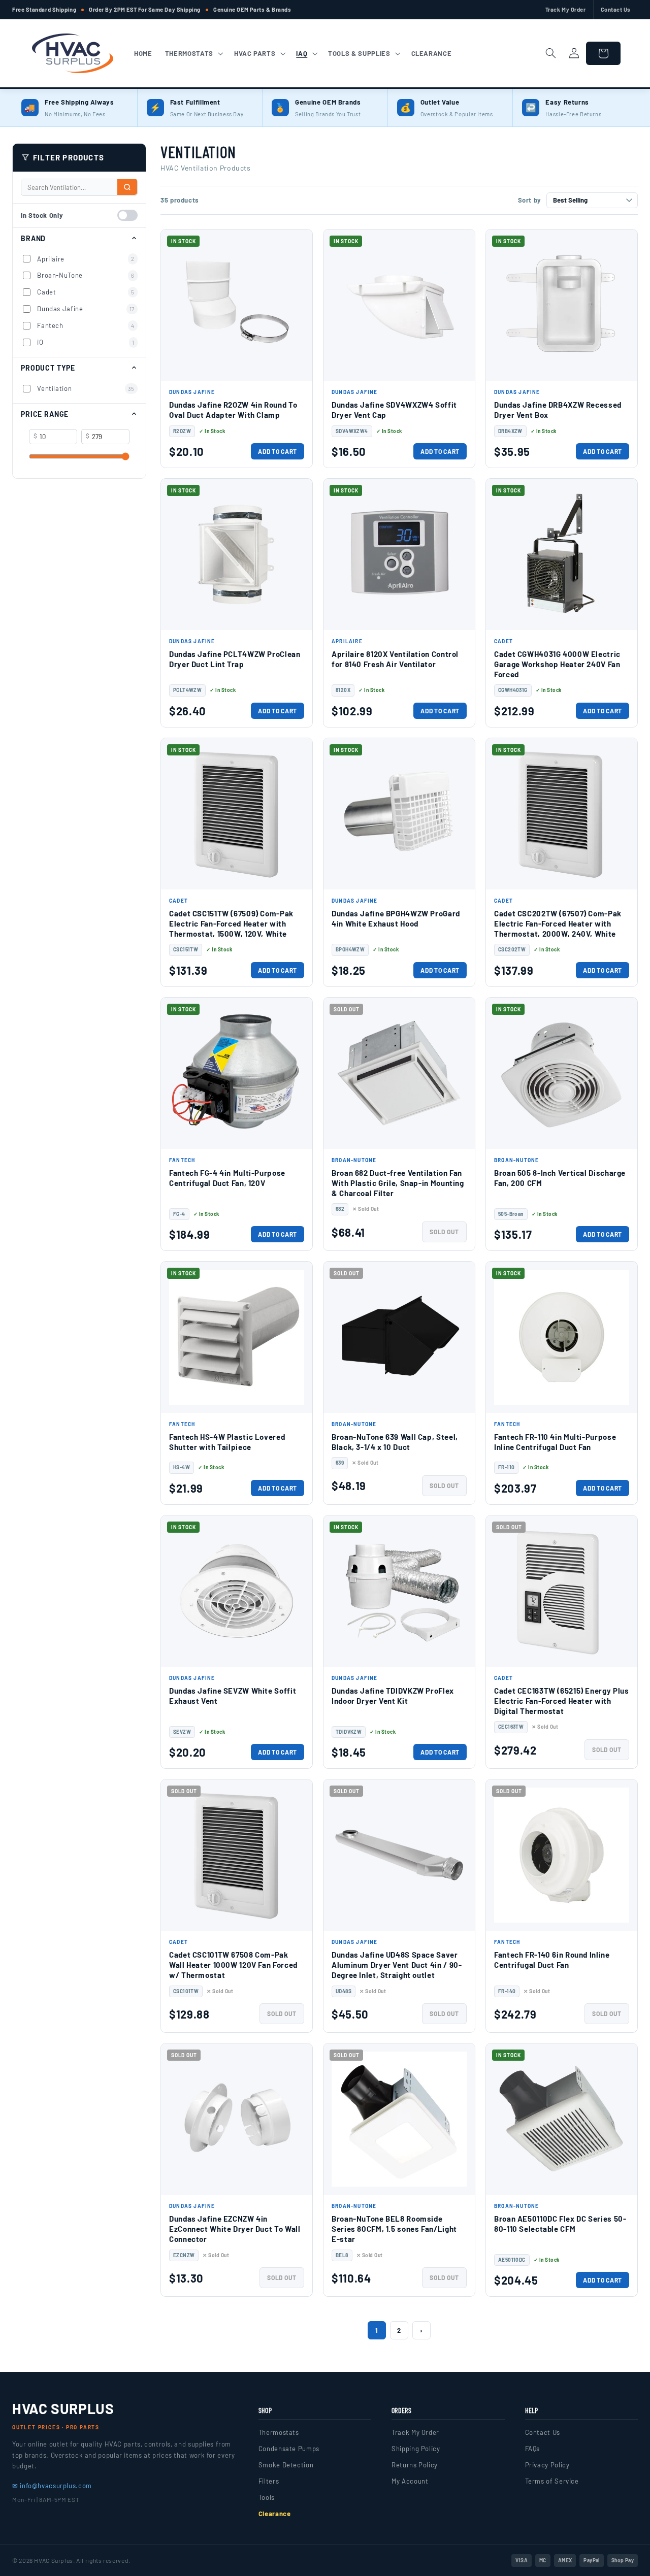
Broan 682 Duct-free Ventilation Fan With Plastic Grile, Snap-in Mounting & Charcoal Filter (398, 1183)
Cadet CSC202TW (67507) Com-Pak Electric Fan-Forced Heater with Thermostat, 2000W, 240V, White (558, 924)
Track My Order (566, 9)
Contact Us (616, 9)
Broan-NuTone (86, 275)
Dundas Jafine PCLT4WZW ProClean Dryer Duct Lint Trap (235, 659)
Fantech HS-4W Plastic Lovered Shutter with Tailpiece (227, 1442)
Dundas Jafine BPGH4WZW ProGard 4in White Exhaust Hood (396, 918)
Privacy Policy (547, 2465)
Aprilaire (86, 258)
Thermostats (279, 2432)
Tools (267, 2497)
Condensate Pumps (289, 2449)
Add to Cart (278, 451)
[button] (193, 53)
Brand (33, 238)
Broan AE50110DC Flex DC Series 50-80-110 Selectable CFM (560, 2224)
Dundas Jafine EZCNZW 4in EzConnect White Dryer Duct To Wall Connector (235, 2229)
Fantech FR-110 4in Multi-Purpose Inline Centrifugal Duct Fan (555, 1442)
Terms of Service (552, 2481)
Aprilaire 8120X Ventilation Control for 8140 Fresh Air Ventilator (395, 659)
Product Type (48, 368)
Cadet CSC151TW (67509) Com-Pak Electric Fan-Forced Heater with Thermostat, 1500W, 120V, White (231, 924)
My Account (410, 2481)
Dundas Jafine (86, 309)
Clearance (275, 2514)
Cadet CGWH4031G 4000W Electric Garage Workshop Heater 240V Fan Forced (557, 664)
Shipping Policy (416, 2449)
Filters (269, 2481)
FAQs (533, 2449)
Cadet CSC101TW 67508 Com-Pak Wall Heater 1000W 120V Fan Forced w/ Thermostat (233, 1965)
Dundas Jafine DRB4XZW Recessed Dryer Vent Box (558, 410)
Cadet (86, 292)
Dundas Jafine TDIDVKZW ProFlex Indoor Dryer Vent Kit (393, 1696)
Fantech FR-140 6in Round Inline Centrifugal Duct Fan (552, 1960)
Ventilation (86, 388)
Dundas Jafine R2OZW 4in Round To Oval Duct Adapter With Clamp (233, 410)
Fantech (86, 325)
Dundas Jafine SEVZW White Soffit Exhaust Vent (233, 1696)
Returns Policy (415, 2465)
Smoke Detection (286, 2465)
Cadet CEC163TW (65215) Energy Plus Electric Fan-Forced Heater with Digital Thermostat (561, 1701)
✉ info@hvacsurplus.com (52, 2486)
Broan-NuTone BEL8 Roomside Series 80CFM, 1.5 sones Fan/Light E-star (394, 2229)
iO (86, 342)
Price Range (45, 414)
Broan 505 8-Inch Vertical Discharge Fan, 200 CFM (560, 1178)
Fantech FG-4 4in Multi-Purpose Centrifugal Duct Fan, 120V (227, 1178)
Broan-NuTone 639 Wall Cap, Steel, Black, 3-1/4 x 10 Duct (395, 1442)
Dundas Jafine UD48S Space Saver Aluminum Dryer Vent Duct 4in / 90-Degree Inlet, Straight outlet (397, 1965)
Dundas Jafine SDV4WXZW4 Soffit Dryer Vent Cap (394, 410)
